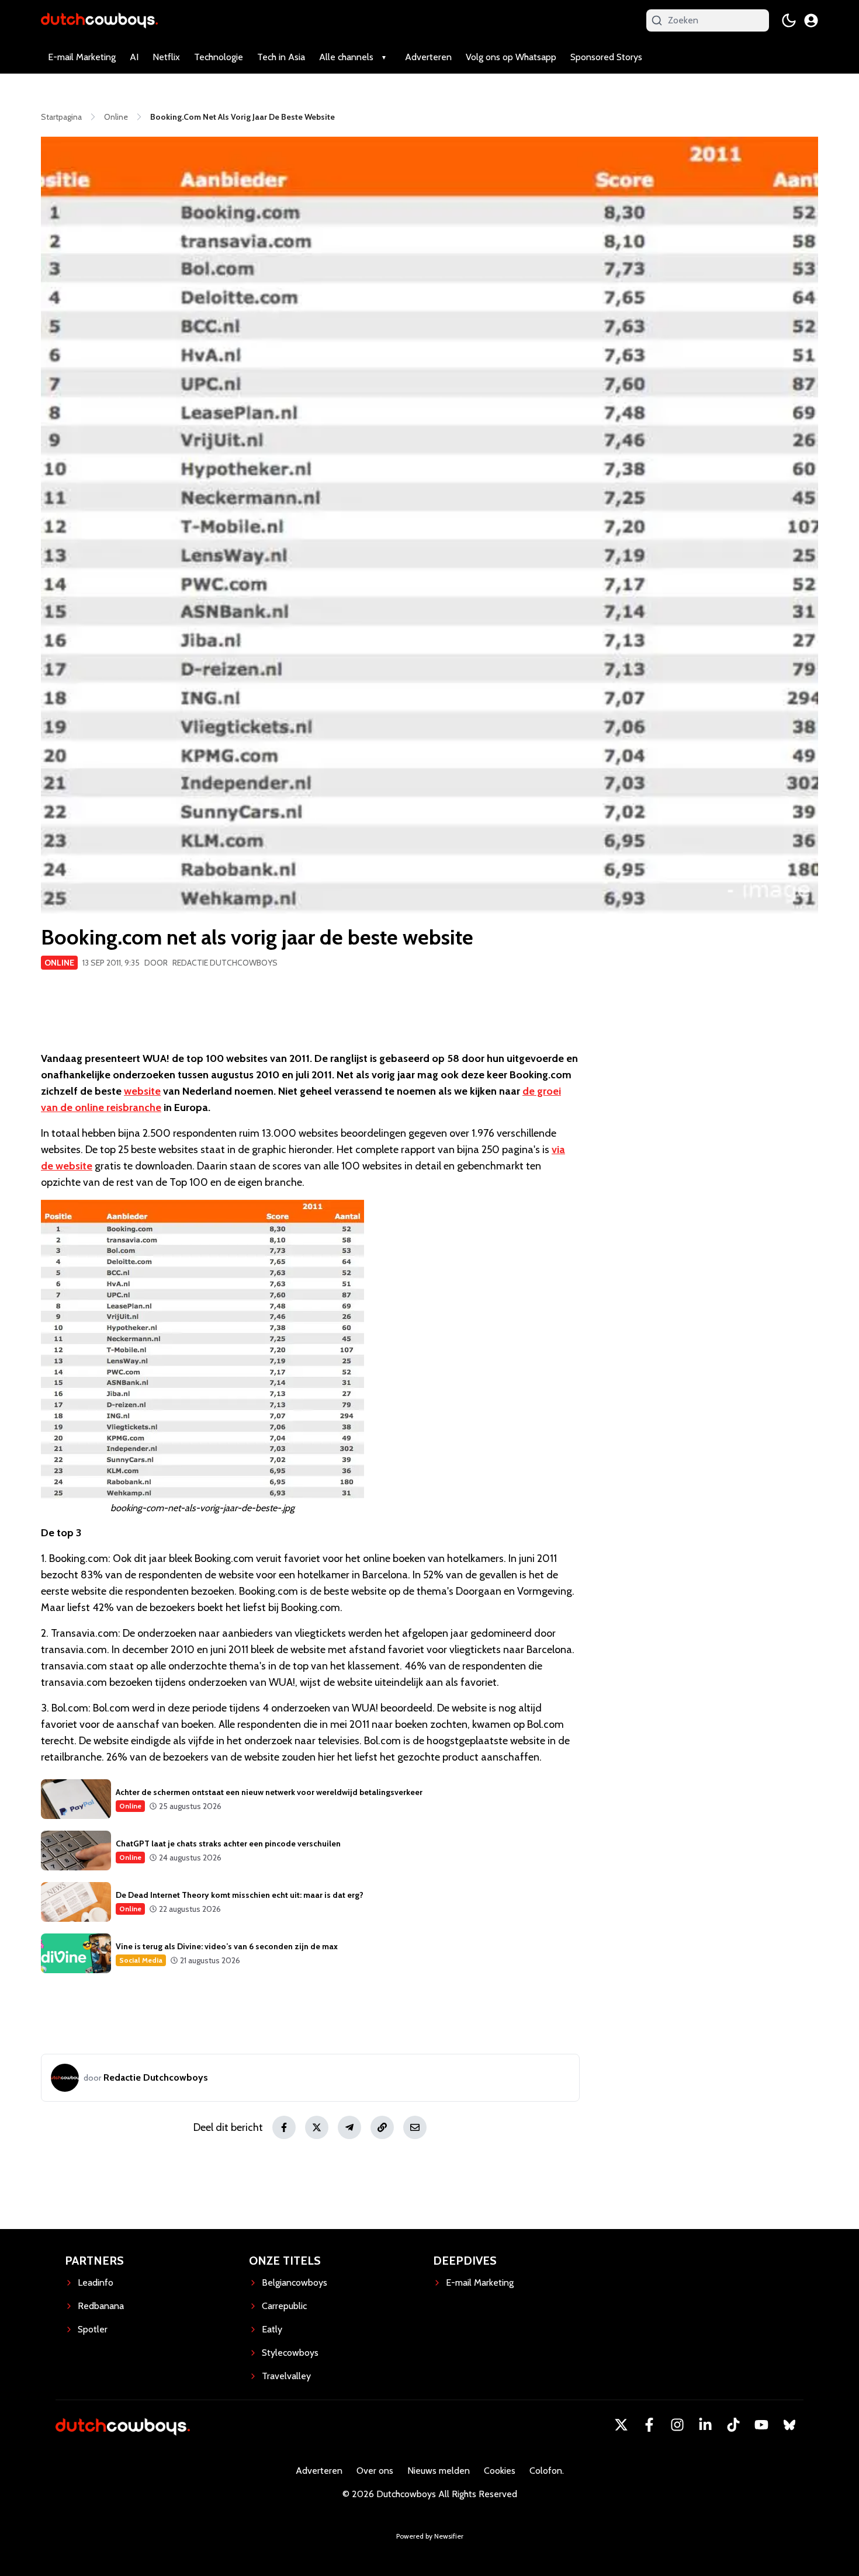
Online (59, 963)
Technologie (219, 57)
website (142, 1091)
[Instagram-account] (677, 2425)
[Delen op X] (317, 2127)
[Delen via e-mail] (415, 2127)
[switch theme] (789, 20)
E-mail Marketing (82, 57)
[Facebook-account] (649, 2425)
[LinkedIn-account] (705, 2425)
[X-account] (621, 2425)
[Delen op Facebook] (284, 2127)
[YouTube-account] (761, 2425)
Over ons (375, 2471)
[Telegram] (349, 2127)
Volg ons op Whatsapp (511, 57)
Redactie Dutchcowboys (225, 963)
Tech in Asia (281, 57)
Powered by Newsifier (430, 2536)
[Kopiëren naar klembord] (382, 2127)
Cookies (500, 2471)
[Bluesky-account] (789, 2425)
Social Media (141, 1960)
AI (134, 57)
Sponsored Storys (606, 57)
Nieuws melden (439, 2471)
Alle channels (346, 57)
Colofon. (547, 2471)
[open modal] (811, 20)
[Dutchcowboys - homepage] (99, 20)
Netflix (166, 57)
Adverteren (428, 57)
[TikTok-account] (733, 2425)
